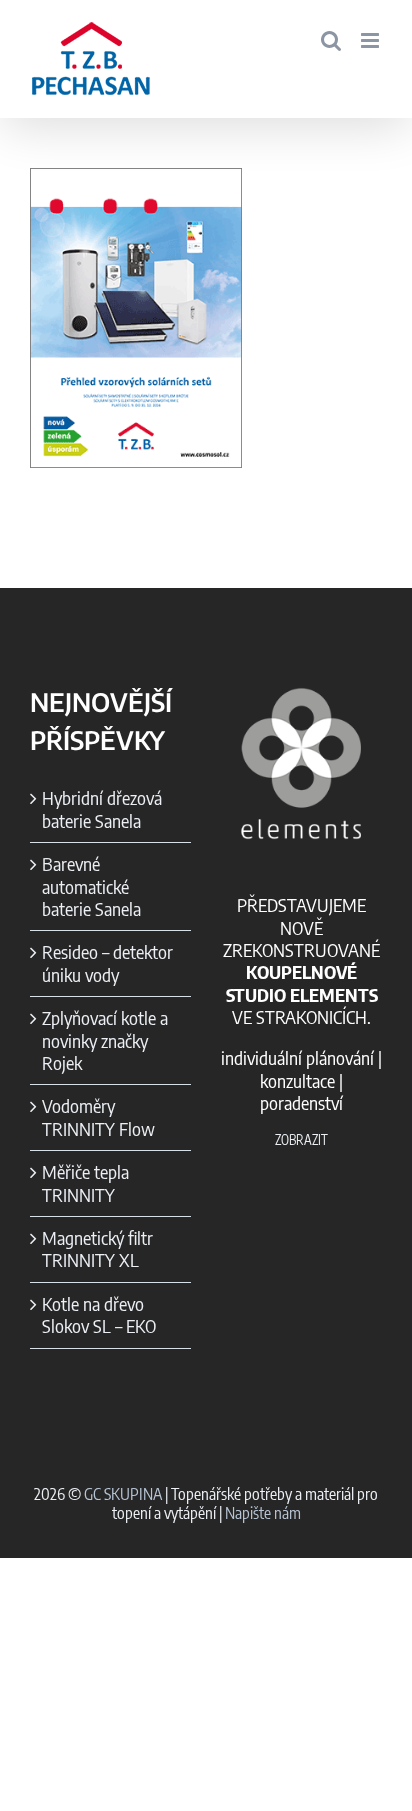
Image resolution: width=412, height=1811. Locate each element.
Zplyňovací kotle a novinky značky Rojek (105, 1040)
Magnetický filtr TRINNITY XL (97, 1249)
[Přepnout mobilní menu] (371, 40)
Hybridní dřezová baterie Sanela (102, 809)
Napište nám (263, 1513)
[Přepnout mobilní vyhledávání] (331, 40)
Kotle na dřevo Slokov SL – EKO (99, 1315)
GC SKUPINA (123, 1494)
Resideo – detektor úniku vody (107, 963)
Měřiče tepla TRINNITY (85, 1183)
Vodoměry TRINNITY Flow (98, 1117)
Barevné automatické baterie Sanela (91, 886)
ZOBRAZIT (301, 1140)
